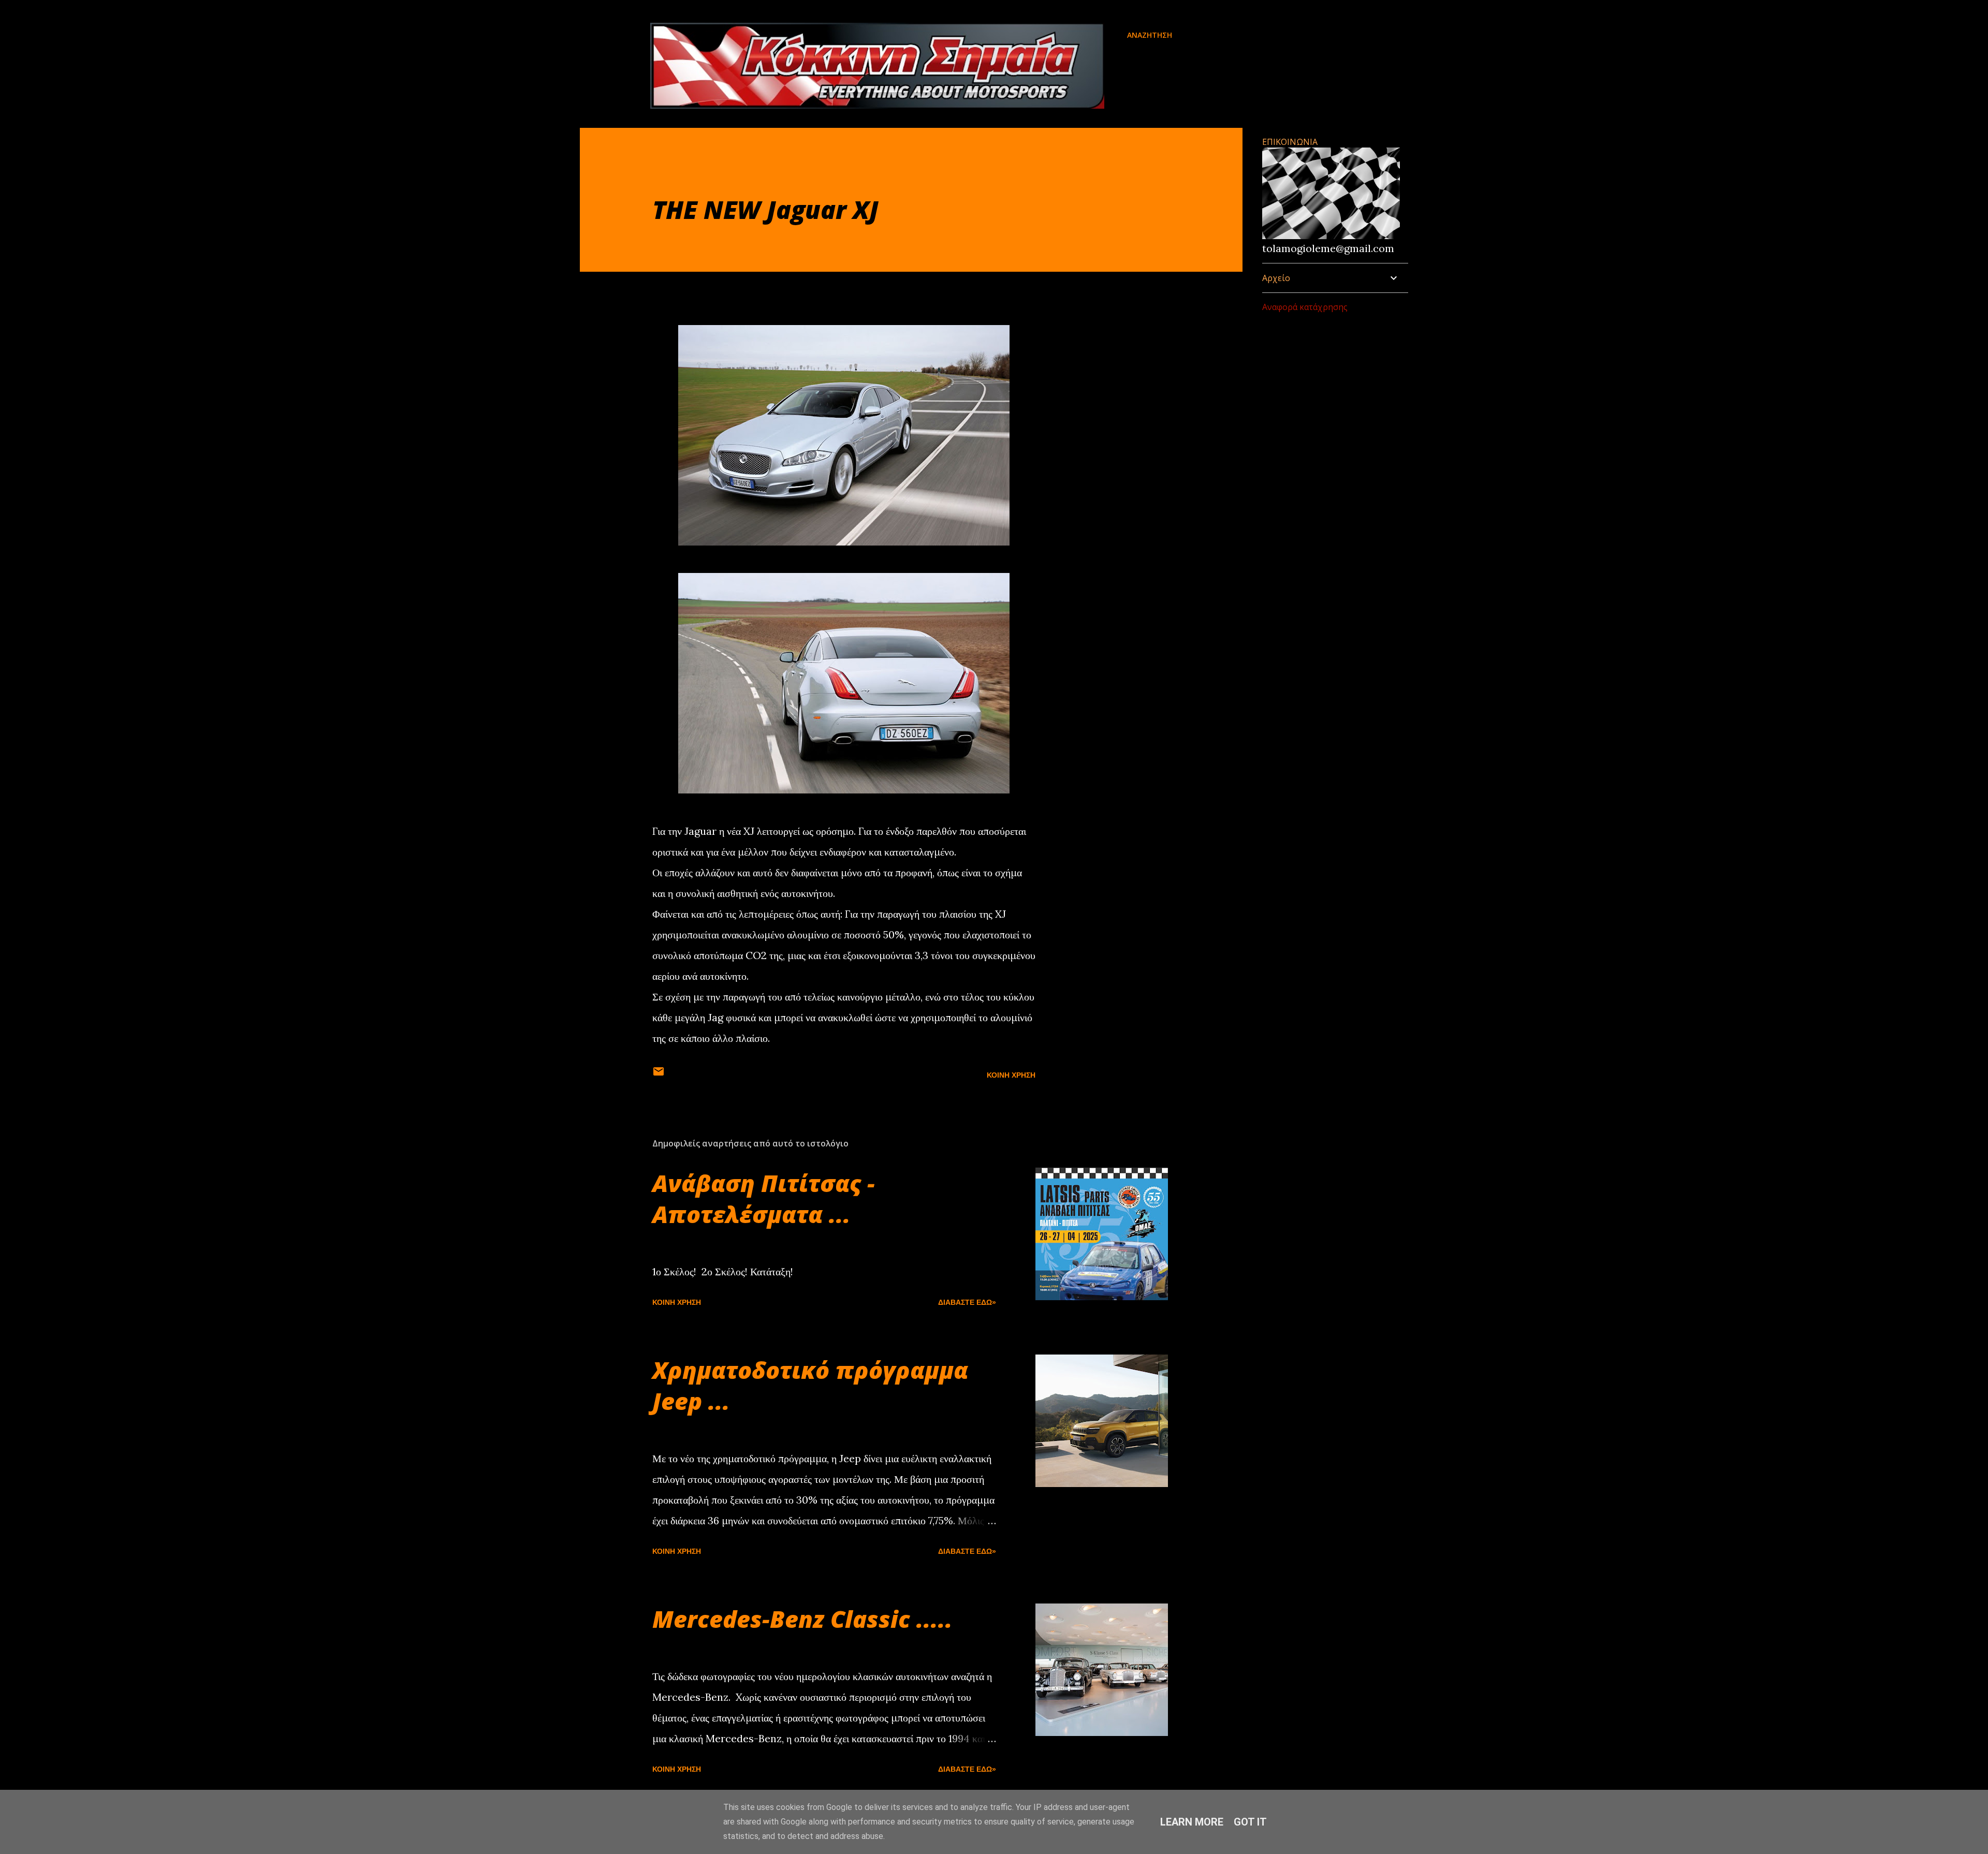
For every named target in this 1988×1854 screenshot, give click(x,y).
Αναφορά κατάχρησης (1305, 307)
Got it (1250, 1822)
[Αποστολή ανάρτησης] (659, 1075)
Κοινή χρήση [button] (1011, 1075)
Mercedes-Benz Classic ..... (802, 1619)
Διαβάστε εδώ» (967, 1302)
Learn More (1192, 1822)
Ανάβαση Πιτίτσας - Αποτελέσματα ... (764, 1198)
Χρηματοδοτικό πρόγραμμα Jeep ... (810, 1385)
